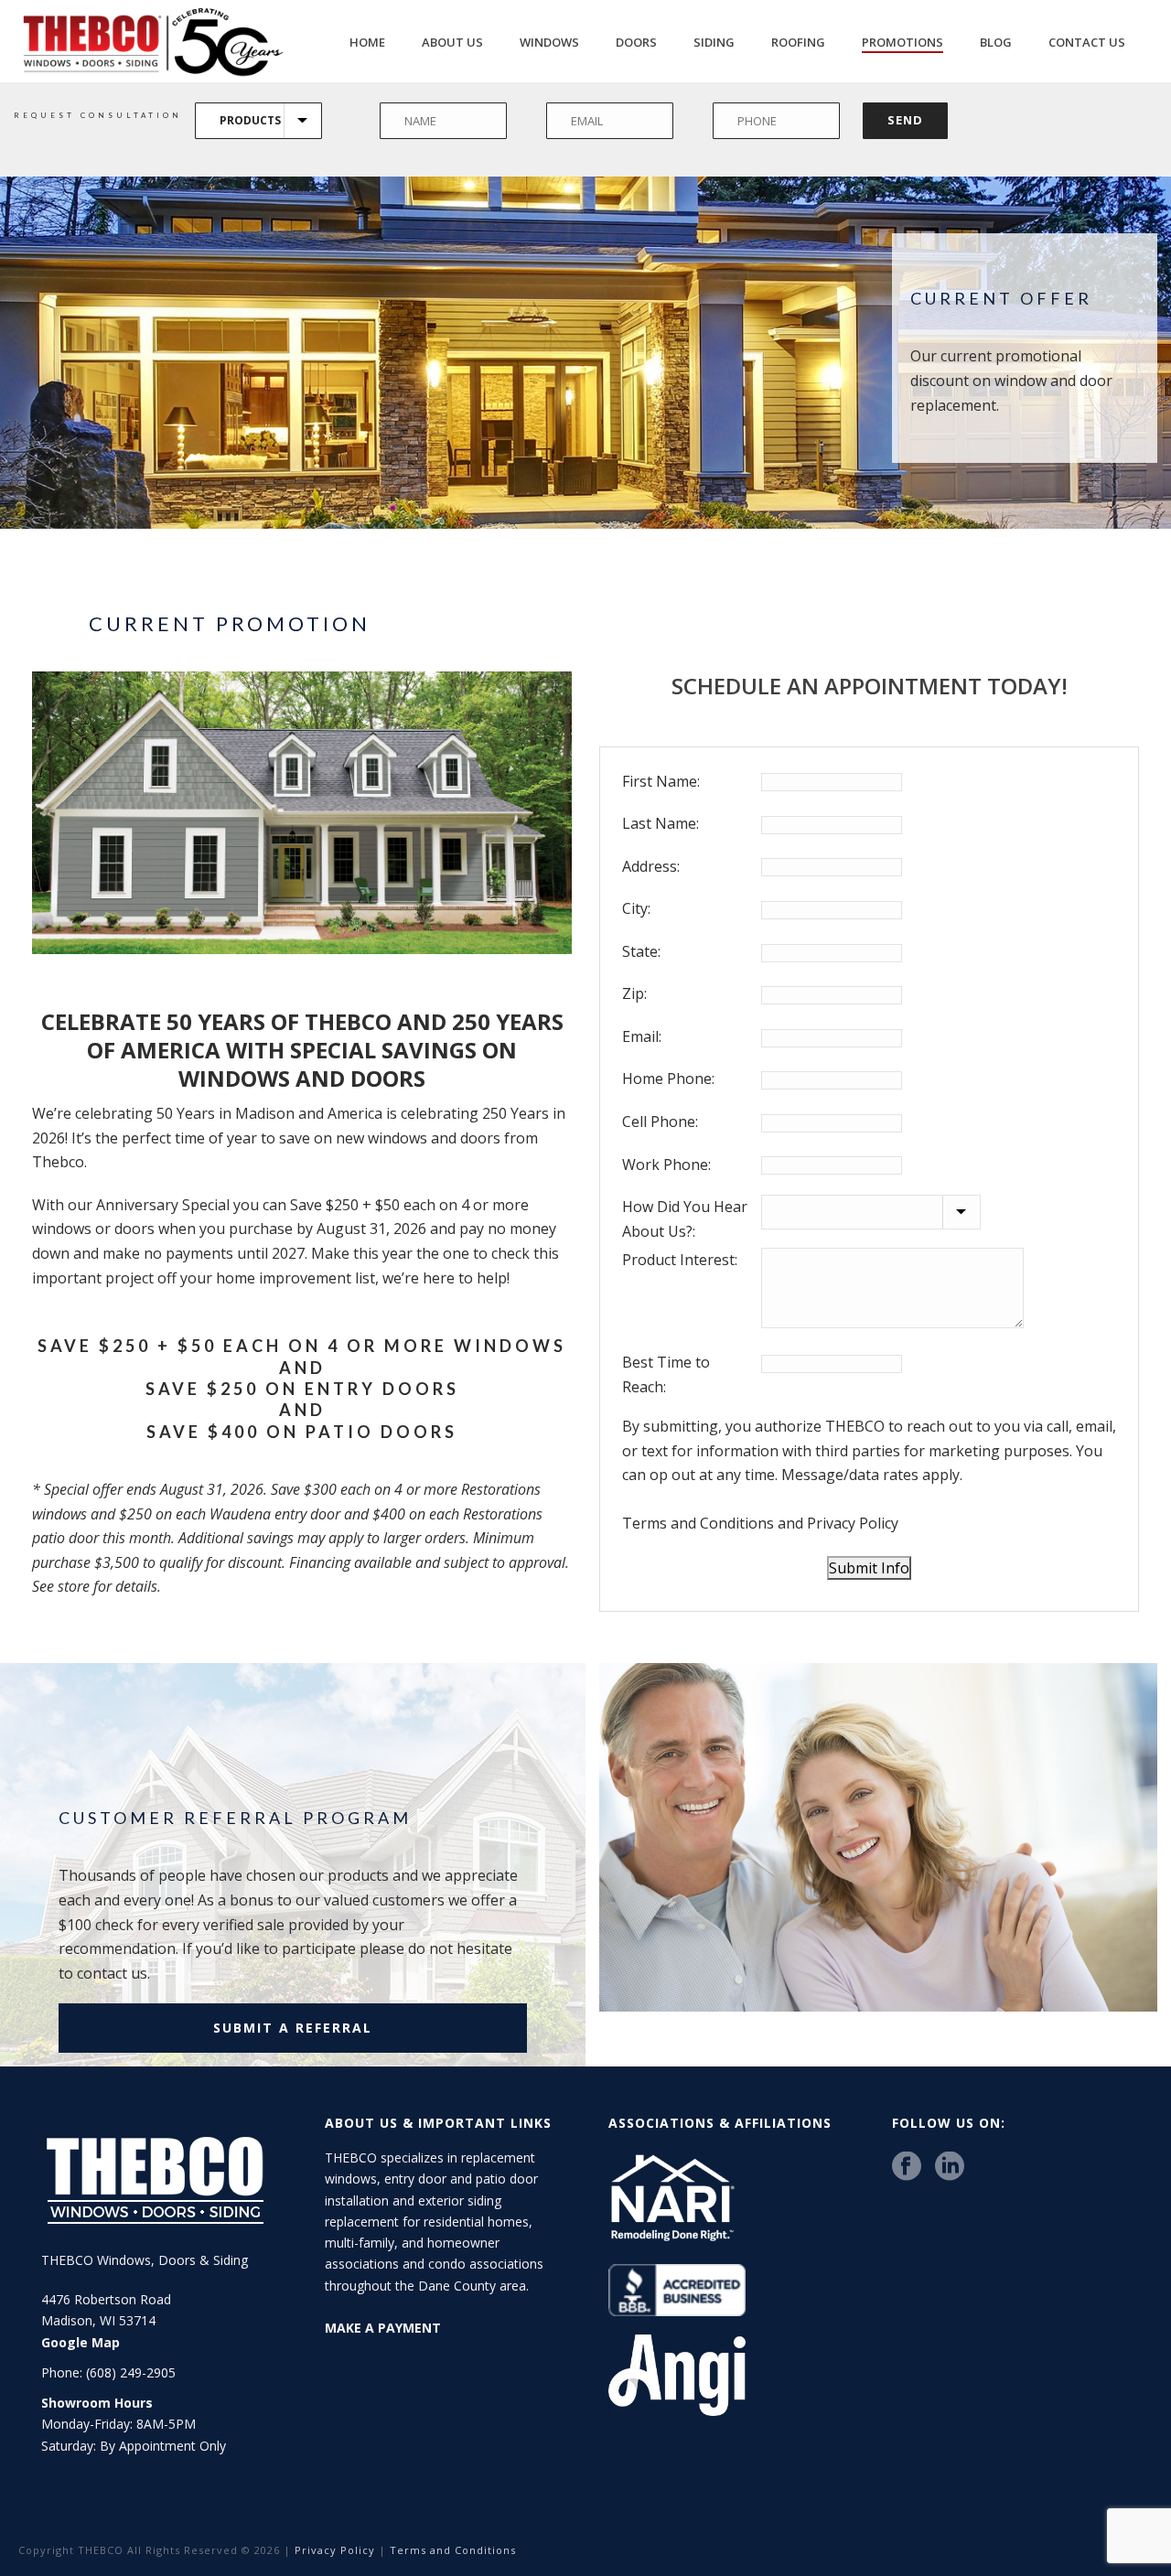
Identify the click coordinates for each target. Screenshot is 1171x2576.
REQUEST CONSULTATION (98, 115)
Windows (549, 42)
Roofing (798, 42)
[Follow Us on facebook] (907, 2167)
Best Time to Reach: (666, 1374)
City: (636, 908)
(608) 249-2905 (131, 2372)
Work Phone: (666, 1165)
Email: (642, 1036)
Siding (714, 42)
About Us (452, 42)
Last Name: (661, 823)
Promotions (902, 42)
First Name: (661, 781)
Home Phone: (668, 1079)
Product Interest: (680, 1260)
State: (641, 951)
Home (367, 42)
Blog (996, 42)
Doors (636, 42)
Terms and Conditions (698, 1523)
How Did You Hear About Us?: (685, 1219)
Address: (651, 866)
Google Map (81, 2342)
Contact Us (1087, 42)
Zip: (634, 993)
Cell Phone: (660, 1122)
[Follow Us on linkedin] (950, 2167)
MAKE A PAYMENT (383, 2328)
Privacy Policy (853, 1523)
